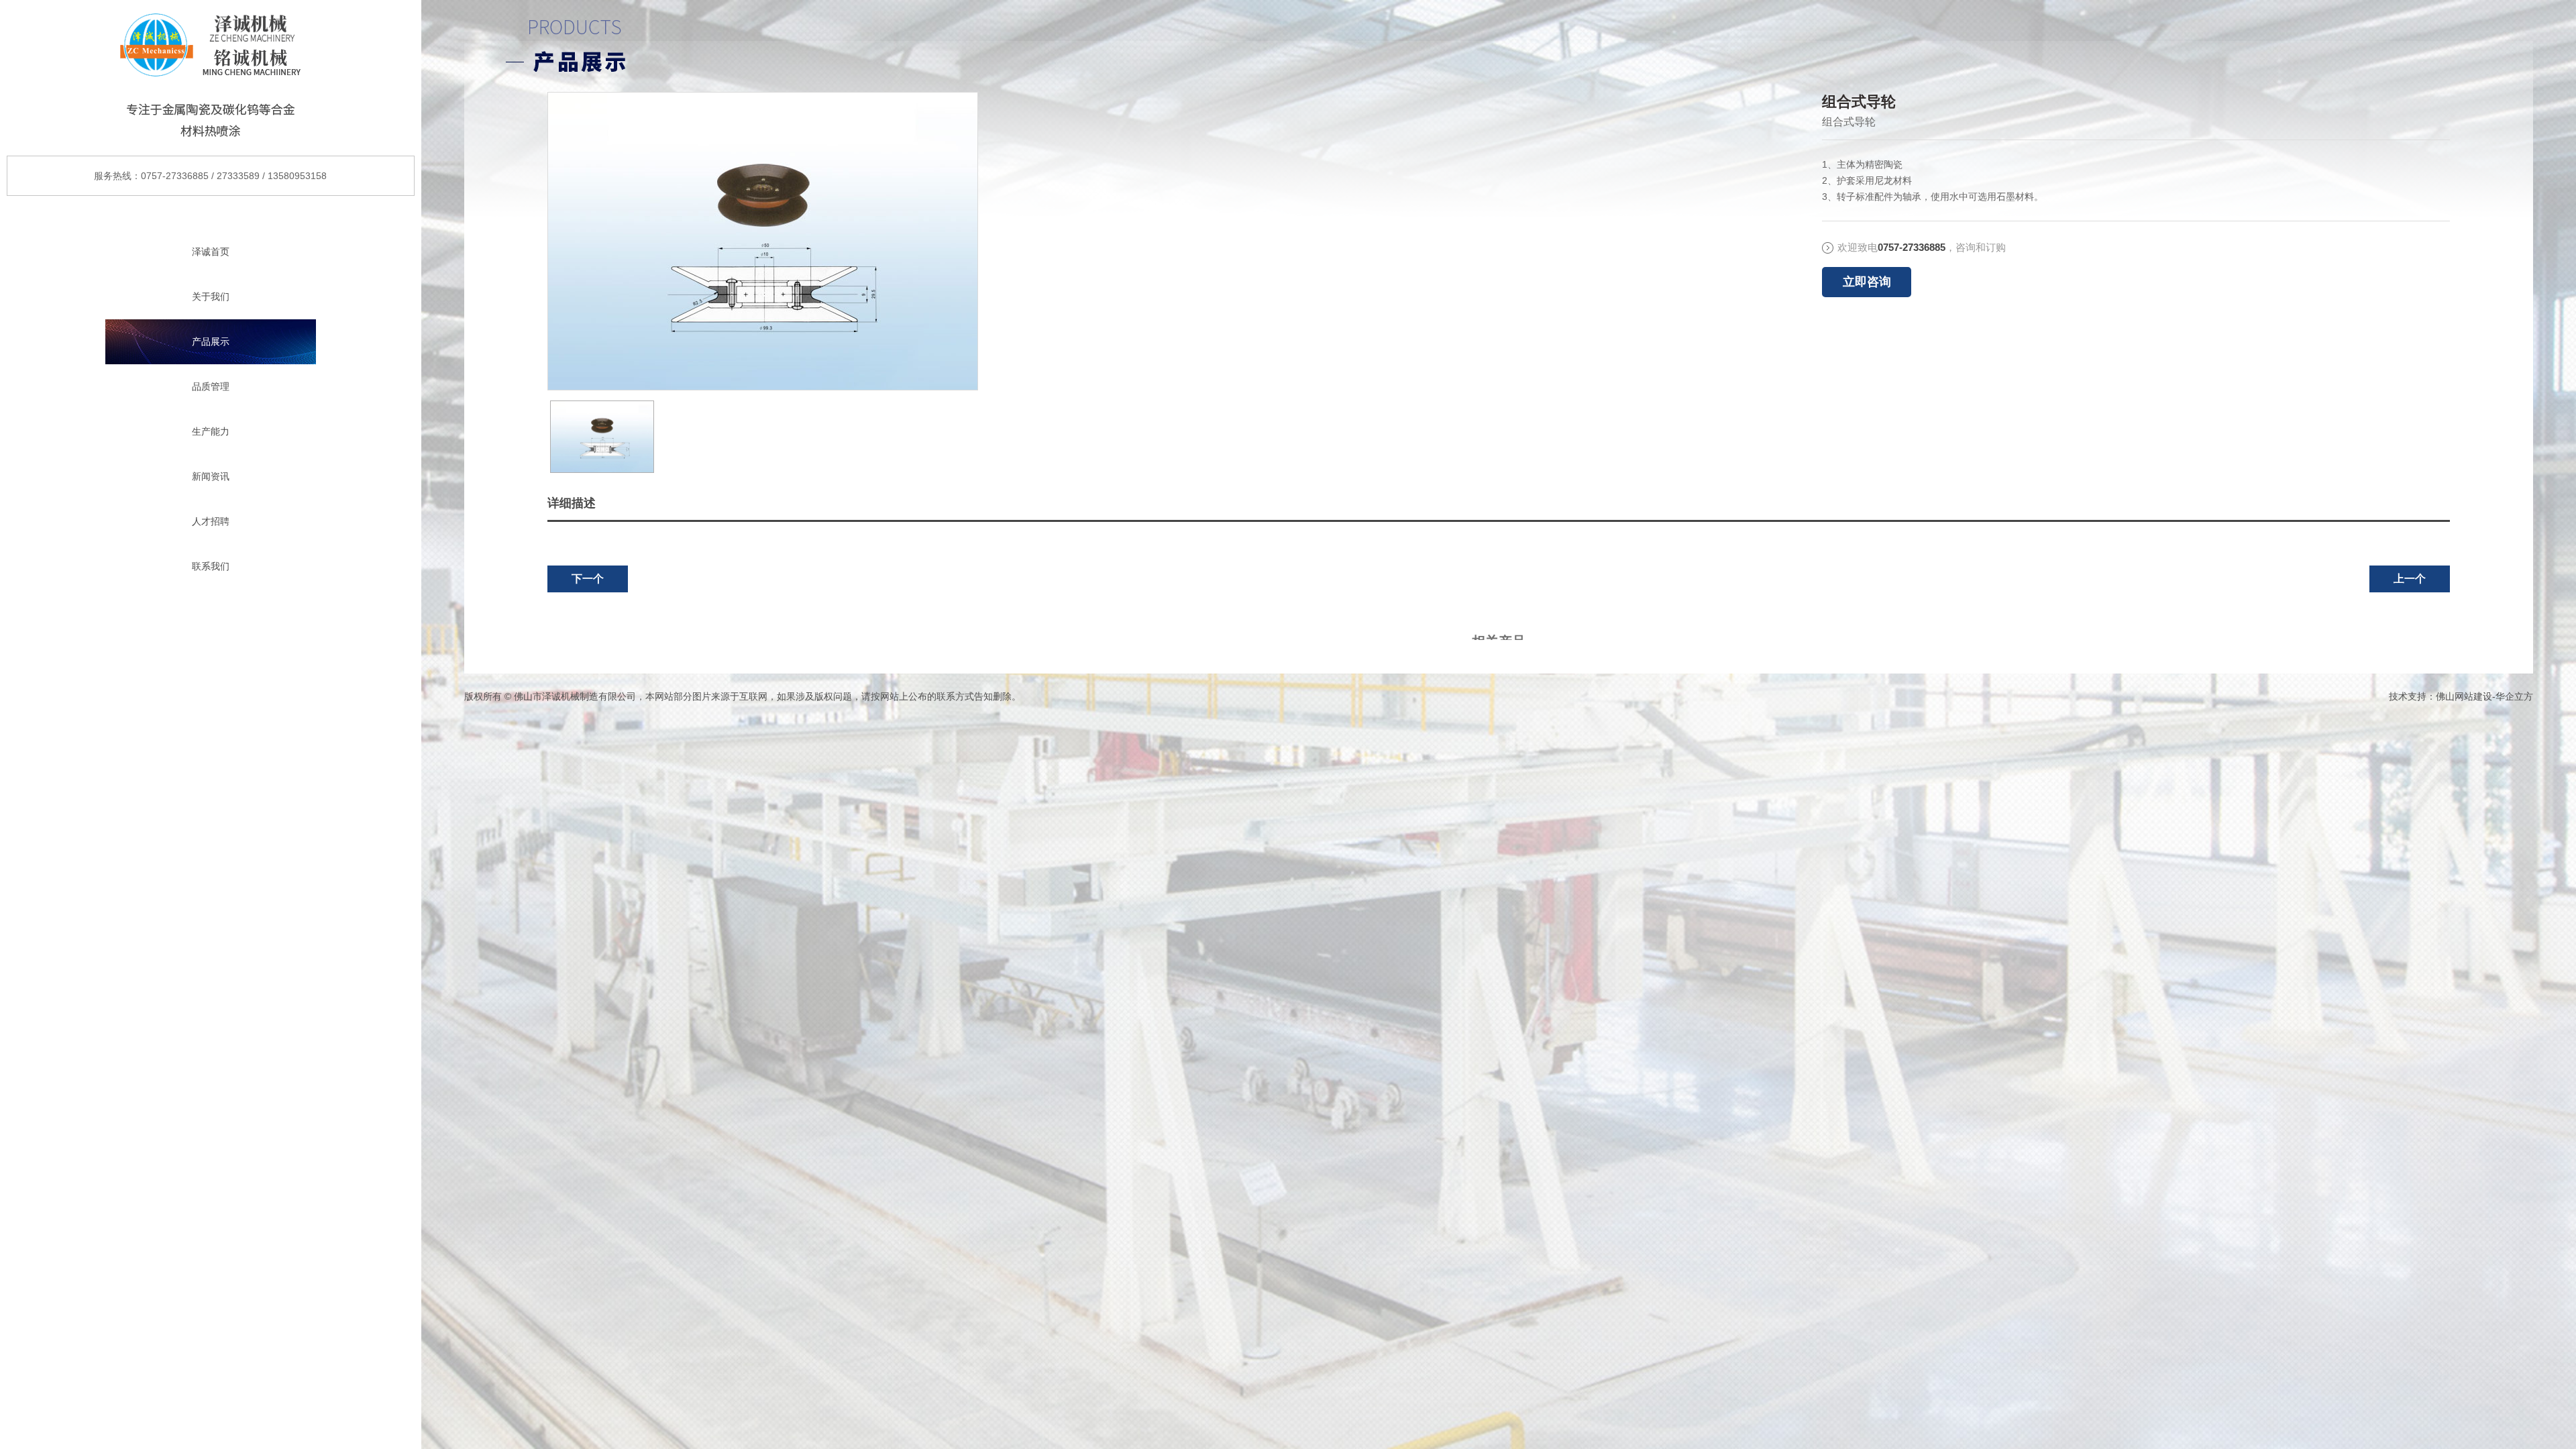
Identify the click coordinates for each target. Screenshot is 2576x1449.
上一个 (2410, 579)
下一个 (588, 579)
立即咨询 (1867, 282)
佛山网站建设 (2464, 696)
